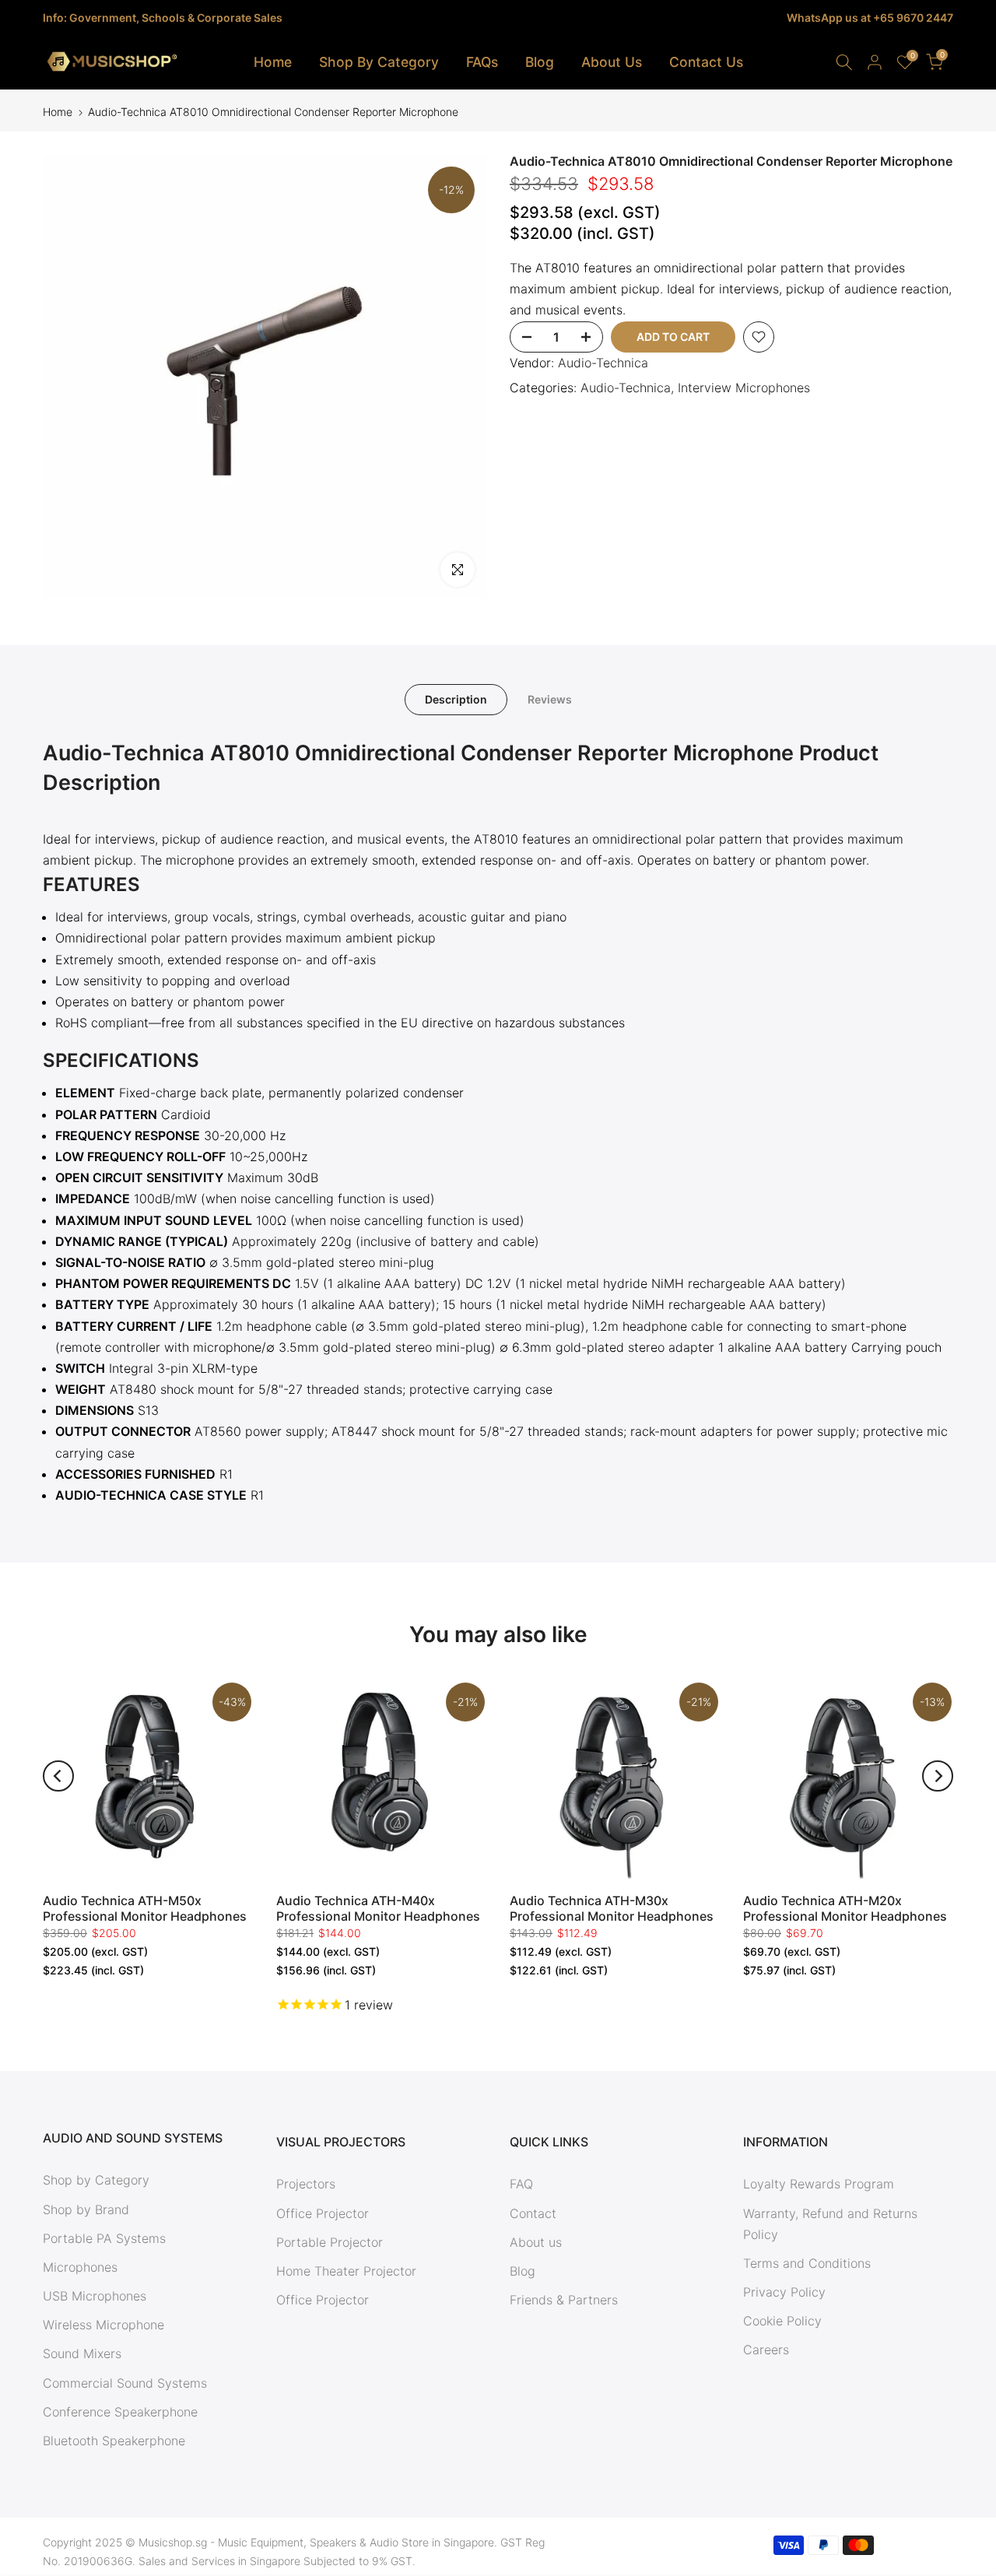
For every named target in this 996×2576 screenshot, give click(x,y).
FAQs (482, 62)
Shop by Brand (86, 2209)
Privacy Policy (784, 2292)
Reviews (550, 699)
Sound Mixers (82, 2353)
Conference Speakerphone (120, 2412)
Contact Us (706, 62)
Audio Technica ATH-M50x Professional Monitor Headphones (145, 1908)
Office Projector (323, 2213)
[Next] (938, 1776)
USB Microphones (95, 2296)
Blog (540, 62)
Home (273, 62)
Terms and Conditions (807, 2263)
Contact (533, 2213)
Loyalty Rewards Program (819, 2184)
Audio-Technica (603, 363)
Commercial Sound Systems (125, 2383)
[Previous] (58, 1776)
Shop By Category (379, 62)
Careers (766, 2350)
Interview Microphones (744, 388)
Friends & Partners (564, 2300)
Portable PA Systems (104, 2238)
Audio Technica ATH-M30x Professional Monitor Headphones (612, 1908)
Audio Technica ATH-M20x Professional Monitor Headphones (845, 1908)
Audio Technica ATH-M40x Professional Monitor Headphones (378, 1908)
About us (536, 2242)
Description (456, 699)
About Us (612, 62)
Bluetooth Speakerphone (114, 2441)
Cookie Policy (782, 2321)
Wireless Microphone (103, 2325)
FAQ (521, 2184)
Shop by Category (96, 2180)
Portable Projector (330, 2242)
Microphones (80, 2267)
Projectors (306, 2184)
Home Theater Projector (346, 2271)
